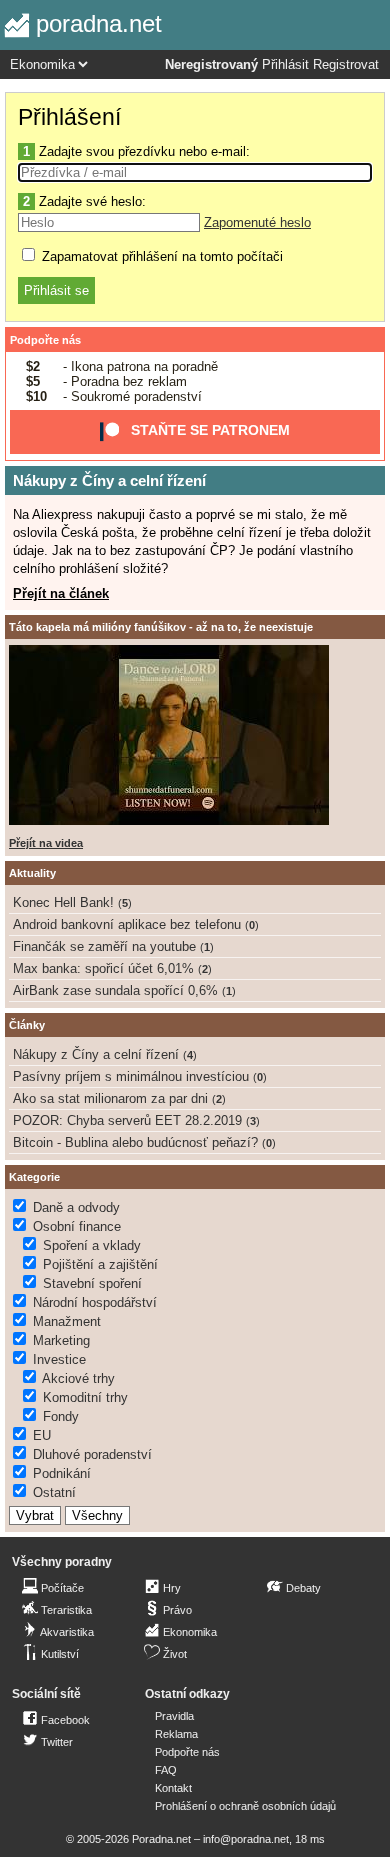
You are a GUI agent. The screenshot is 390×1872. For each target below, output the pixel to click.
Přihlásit (285, 65)
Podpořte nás (45, 340)
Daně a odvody (76, 1207)
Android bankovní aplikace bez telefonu (127, 924)
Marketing (61, 1340)
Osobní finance (77, 1226)
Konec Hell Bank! (63, 902)
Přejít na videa (46, 843)
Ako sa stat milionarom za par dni (110, 1098)
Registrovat (346, 65)
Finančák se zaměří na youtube (104, 946)
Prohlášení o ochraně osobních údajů (245, 1806)
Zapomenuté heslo (257, 222)
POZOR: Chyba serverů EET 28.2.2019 (127, 1120)
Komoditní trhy (85, 1397)
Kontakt (173, 1788)
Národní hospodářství (95, 1302)
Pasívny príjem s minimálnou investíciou (131, 1076)
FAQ (166, 1770)
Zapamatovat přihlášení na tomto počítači (160, 256)
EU (42, 1435)
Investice (59, 1359)
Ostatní (54, 1492)
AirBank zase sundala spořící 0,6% (115, 990)
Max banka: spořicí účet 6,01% (103, 968)
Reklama (176, 1734)
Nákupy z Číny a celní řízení (109, 480)
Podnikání (62, 1473)
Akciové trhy (78, 1378)
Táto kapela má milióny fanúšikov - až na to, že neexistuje (161, 627)
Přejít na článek (61, 593)
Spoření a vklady (92, 1245)
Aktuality (32, 873)
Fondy (61, 1416)
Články (27, 1025)
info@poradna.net (246, 1839)
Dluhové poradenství (92, 1454)
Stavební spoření (92, 1283)
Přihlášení (69, 117)
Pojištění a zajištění (100, 1264)
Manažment (67, 1321)
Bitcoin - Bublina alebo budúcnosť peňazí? (135, 1142)
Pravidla (174, 1716)
